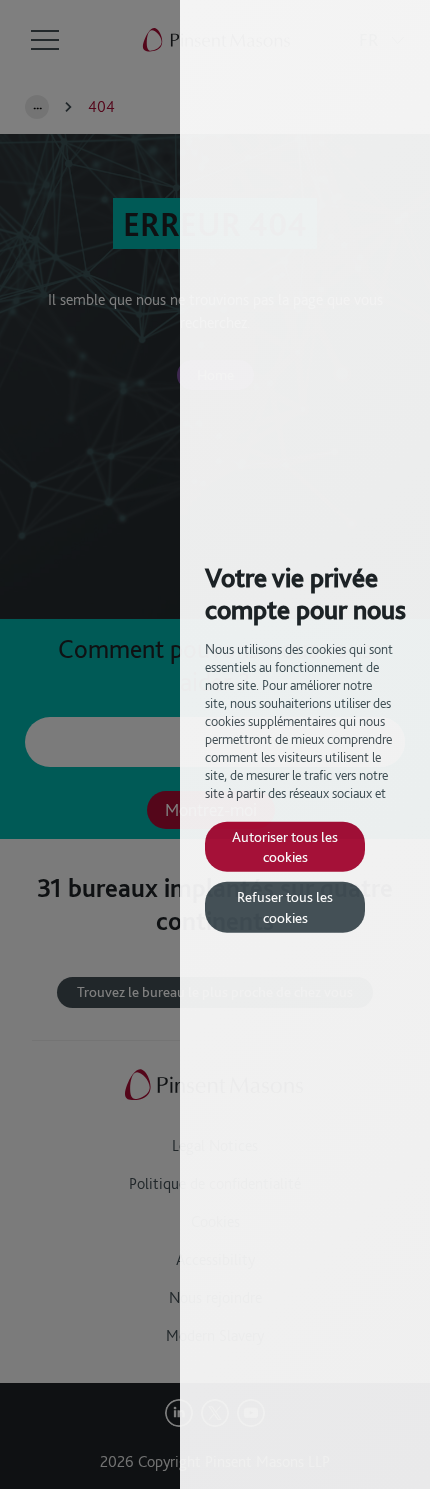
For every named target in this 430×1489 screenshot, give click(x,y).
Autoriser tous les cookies (285, 845)
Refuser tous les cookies (285, 906)
